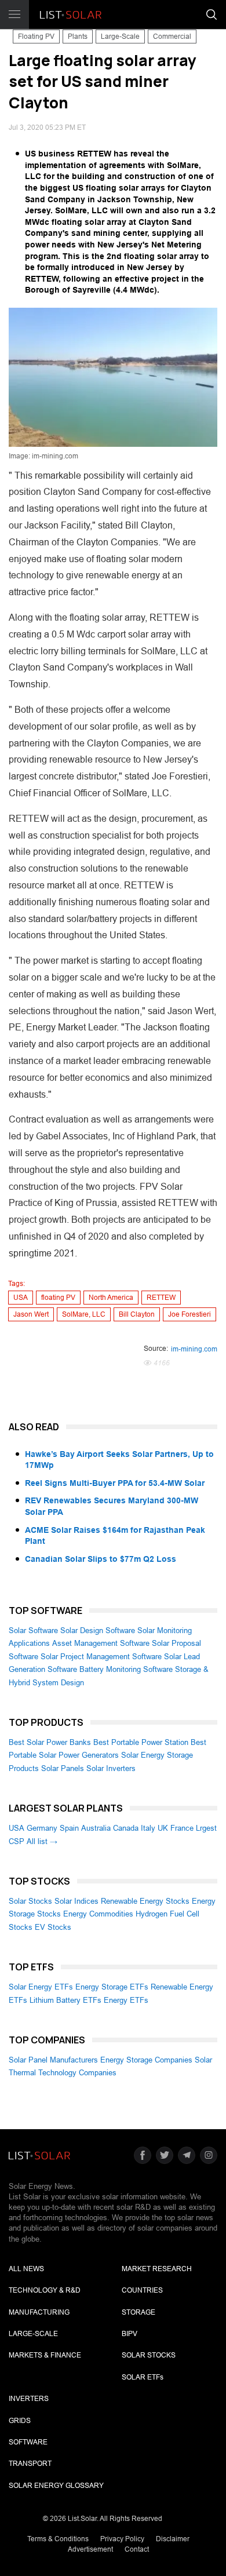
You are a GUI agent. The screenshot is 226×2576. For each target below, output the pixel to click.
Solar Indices (76, 1901)
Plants (78, 37)
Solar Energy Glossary (56, 2486)
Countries (142, 2290)
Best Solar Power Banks (50, 1742)
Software (28, 2442)
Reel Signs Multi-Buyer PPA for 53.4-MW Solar (115, 1483)
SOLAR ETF (143, 2377)
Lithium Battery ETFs (65, 2000)
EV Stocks (53, 1927)
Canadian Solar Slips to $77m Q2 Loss (101, 1559)
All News (26, 2269)
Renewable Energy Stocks (145, 1901)
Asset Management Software (101, 1643)
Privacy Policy (122, 2539)
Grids (20, 2421)
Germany (42, 1828)
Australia (96, 1828)
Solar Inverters (111, 1768)
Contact (137, 2549)
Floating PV (36, 37)
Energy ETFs (126, 2000)
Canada (126, 1828)
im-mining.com (194, 1349)
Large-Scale (120, 37)
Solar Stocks (30, 1901)
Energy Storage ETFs (112, 1987)
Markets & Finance (45, 2355)
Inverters (29, 2399)
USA (21, 1298)
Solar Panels (63, 1768)
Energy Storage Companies (146, 2060)
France (182, 1828)
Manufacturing (39, 2312)
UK (163, 1828)
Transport (30, 2464)
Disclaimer (173, 2539)
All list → (42, 1841)
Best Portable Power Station (141, 1742)
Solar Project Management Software (101, 1657)
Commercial (172, 37)
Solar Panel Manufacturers (53, 2060)
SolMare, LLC (84, 1314)
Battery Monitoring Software (126, 1669)
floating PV (58, 1298)
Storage (138, 2312)
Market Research (157, 2269)
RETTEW (161, 1298)
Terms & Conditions (58, 2539)
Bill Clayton (137, 1314)
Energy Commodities (98, 1914)
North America (111, 1298)
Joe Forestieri (189, 1314)
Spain (69, 1828)
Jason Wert (31, 1314)
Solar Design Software (98, 1631)
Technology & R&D (45, 2290)
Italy (148, 1828)
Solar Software (33, 1631)
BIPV (130, 2334)
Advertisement (90, 2549)
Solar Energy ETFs (41, 1987)
